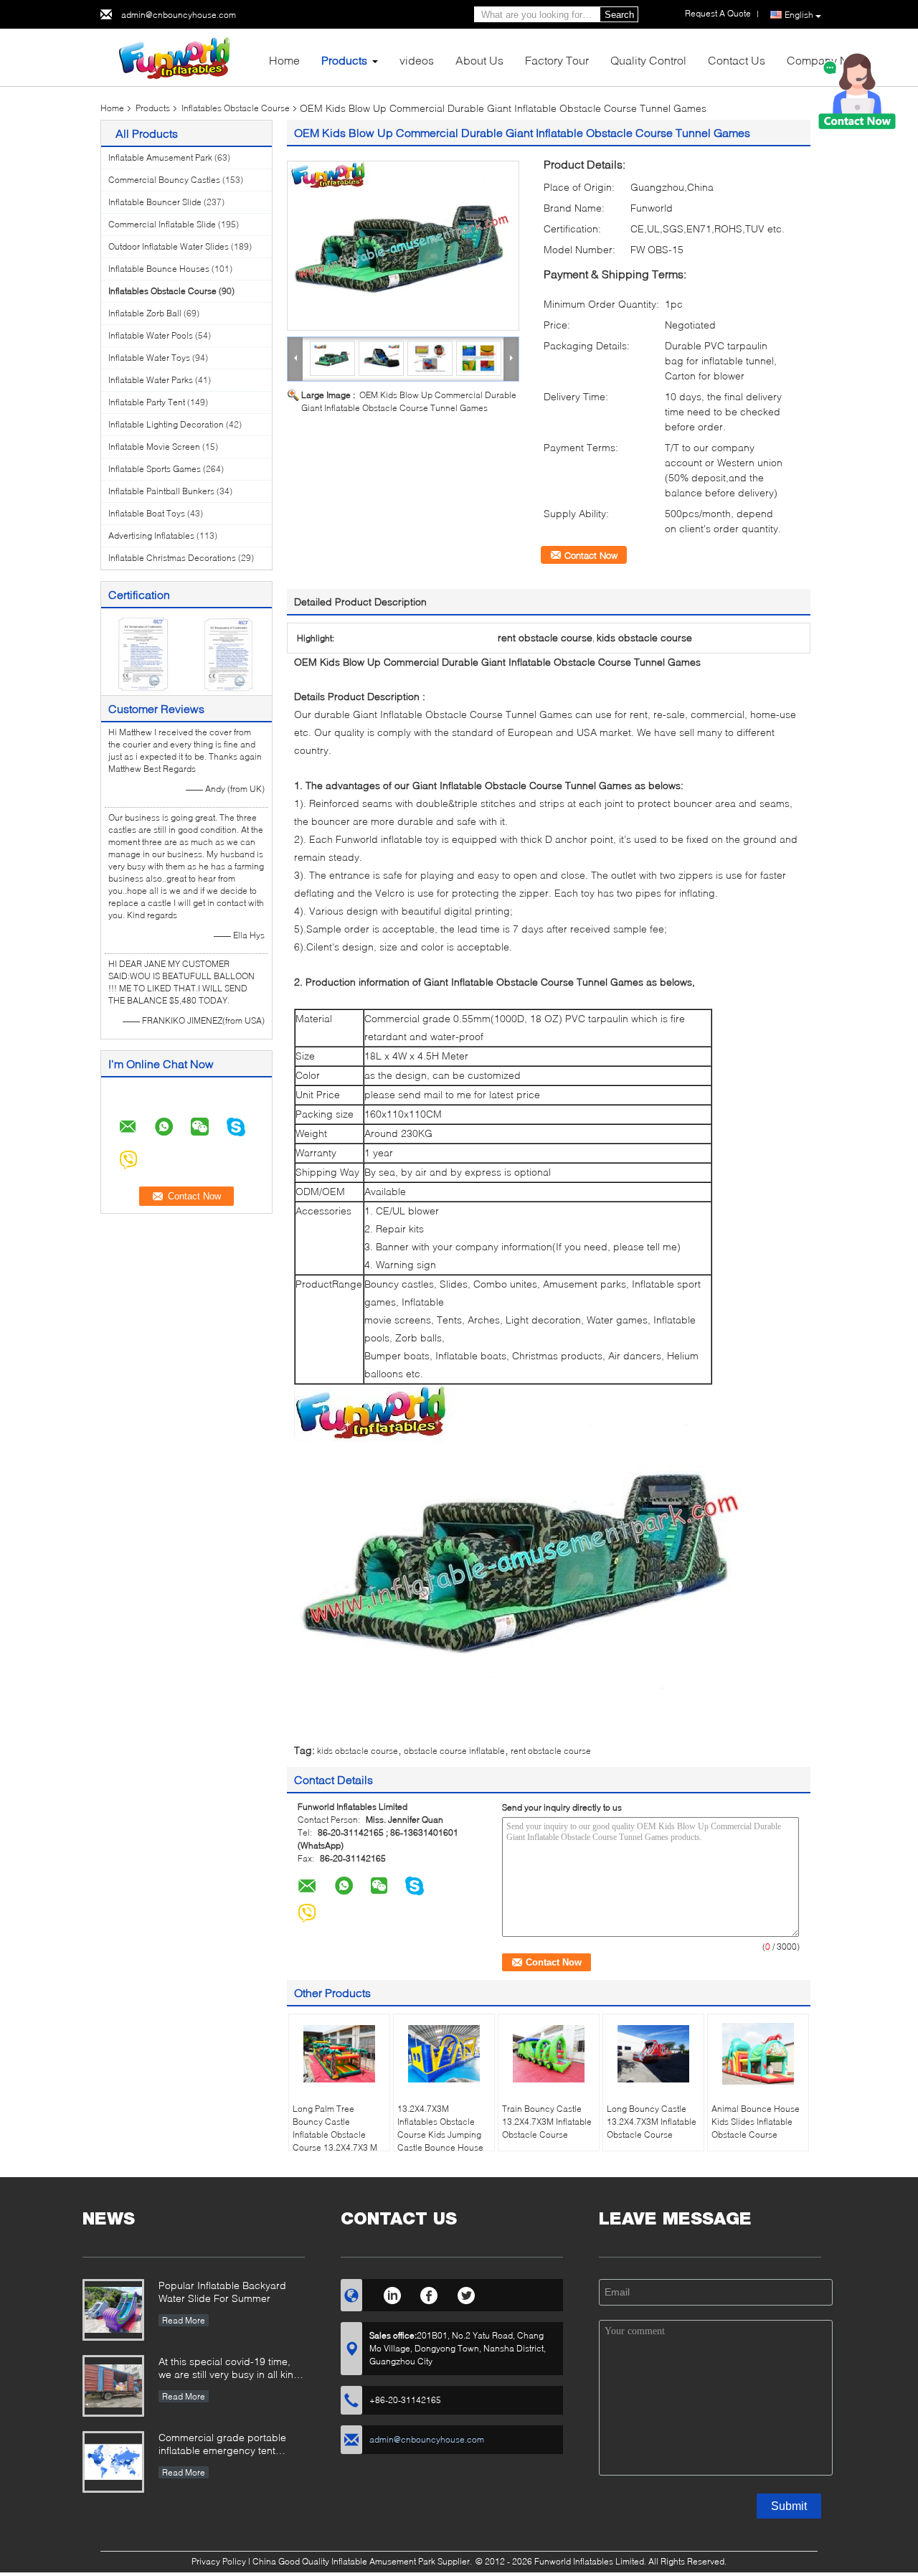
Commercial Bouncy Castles (164, 180)
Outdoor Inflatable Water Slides (169, 246)
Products (344, 60)
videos (417, 60)
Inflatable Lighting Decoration (166, 424)
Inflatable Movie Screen (154, 447)
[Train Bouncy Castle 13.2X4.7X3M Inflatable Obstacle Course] (549, 2054)
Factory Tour (557, 60)
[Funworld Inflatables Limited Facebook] (429, 2293)
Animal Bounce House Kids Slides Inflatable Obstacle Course (756, 2122)
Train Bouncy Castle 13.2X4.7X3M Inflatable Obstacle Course (547, 2122)
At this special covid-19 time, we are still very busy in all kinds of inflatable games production (232, 2369)
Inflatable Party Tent (147, 402)
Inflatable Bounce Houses (159, 269)
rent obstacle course (551, 1751)
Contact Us (737, 60)
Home (284, 60)
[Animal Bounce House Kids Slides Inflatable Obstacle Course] (758, 2054)
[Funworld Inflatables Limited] (179, 56)
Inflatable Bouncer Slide (155, 202)
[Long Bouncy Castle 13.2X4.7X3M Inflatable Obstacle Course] (653, 2054)
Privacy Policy (219, 2561)
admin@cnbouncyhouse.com (179, 15)
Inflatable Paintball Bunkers (161, 491)
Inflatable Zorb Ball (145, 313)
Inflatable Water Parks (151, 380)
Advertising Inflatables (151, 536)
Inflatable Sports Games (155, 469)
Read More (184, 2320)
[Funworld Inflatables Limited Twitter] (467, 2293)
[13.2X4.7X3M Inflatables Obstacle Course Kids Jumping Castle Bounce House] (444, 2054)
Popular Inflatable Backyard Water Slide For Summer (222, 2292)
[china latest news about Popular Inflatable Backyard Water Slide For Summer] (113, 2310)
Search (619, 15)
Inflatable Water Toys (149, 358)
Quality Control (648, 60)
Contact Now (591, 555)
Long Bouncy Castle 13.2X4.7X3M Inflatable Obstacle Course (652, 2122)
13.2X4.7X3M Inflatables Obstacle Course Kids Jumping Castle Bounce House (440, 2128)
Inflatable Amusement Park (160, 157)
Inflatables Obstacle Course (236, 108)
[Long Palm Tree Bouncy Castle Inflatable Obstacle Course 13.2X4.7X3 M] (339, 2054)
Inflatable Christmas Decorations (172, 558)
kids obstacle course (358, 1751)
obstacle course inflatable (454, 1751)
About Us (479, 60)
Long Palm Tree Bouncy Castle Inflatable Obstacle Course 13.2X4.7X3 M (335, 2128)
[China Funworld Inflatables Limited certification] (144, 653)
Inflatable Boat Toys (147, 513)
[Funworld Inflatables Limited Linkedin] (392, 2293)
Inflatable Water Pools (151, 335)
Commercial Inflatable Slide (162, 224)
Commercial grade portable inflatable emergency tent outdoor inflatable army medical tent (231, 2445)
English (799, 15)
